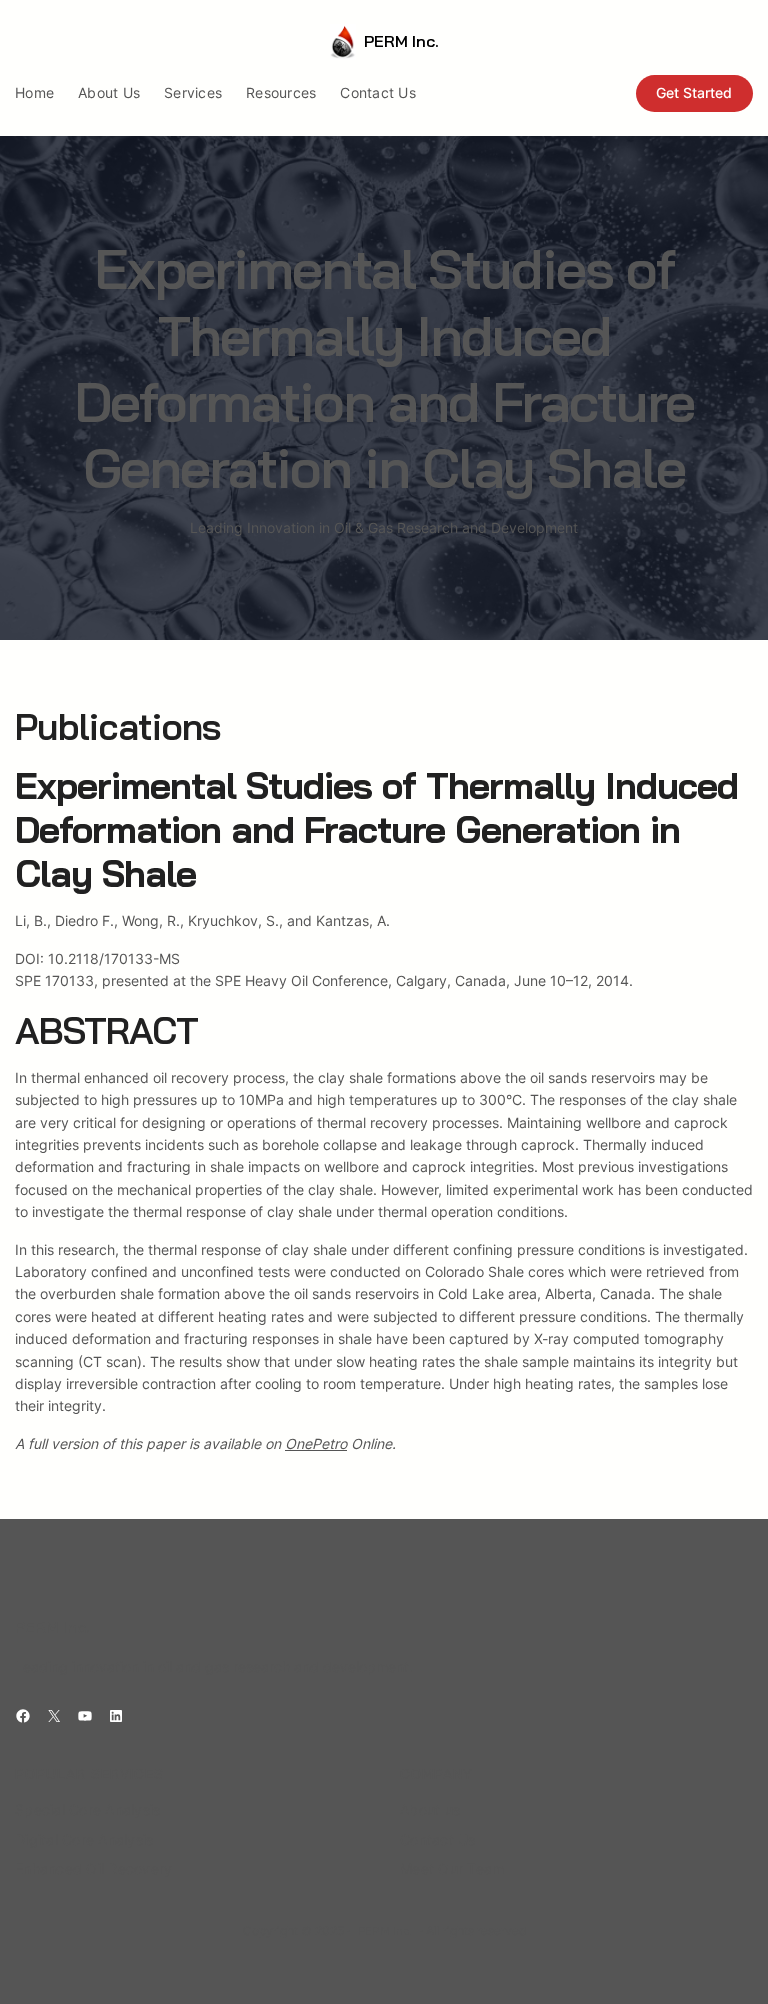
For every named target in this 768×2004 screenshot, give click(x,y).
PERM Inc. (401, 41)
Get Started (694, 92)
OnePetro (316, 1443)
